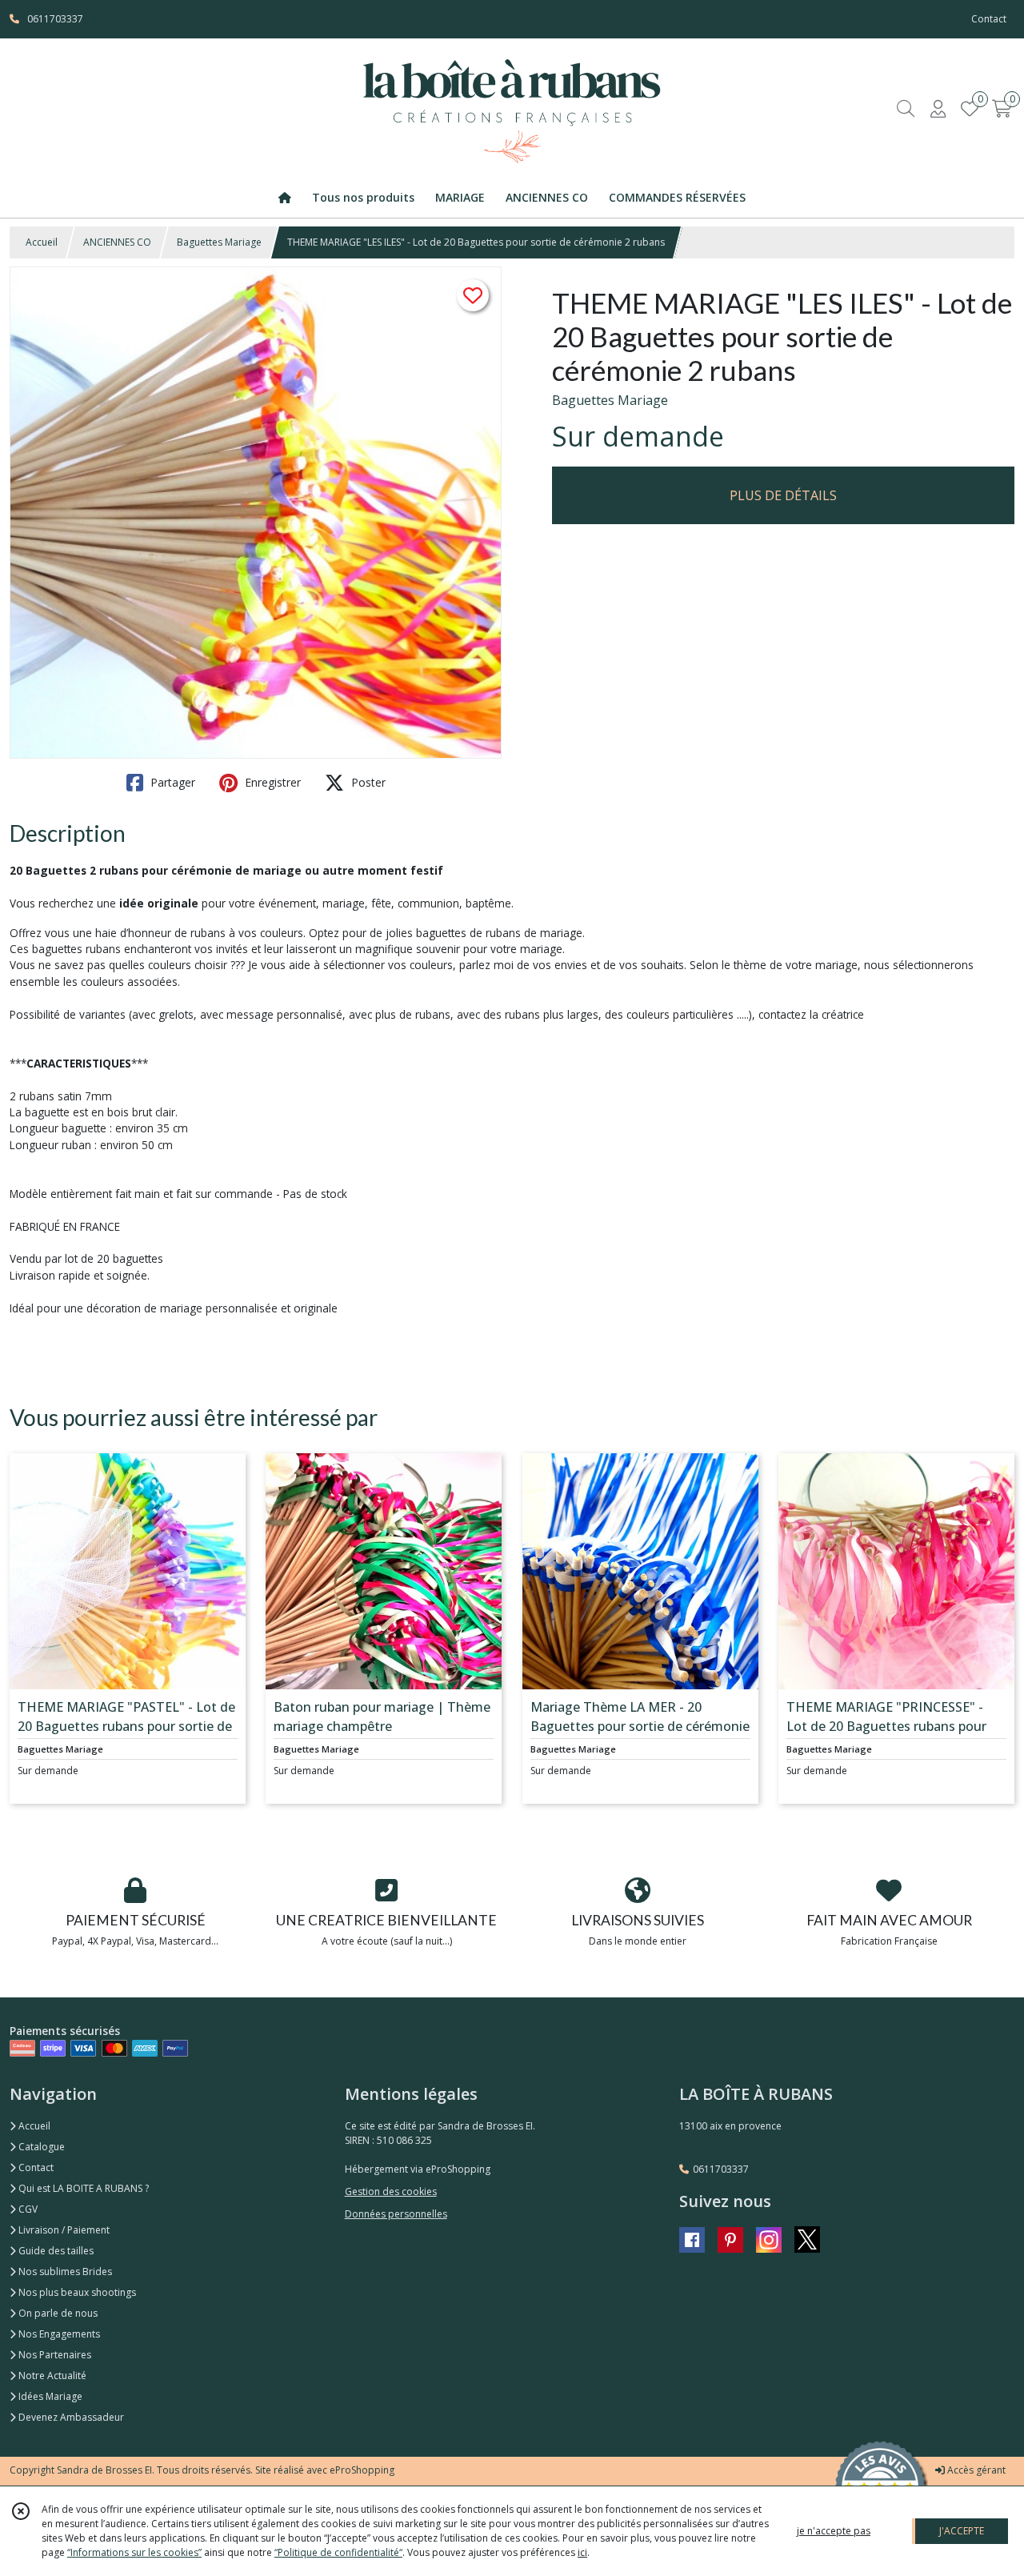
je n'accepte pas (834, 2531)
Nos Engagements (58, 2334)
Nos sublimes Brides (64, 2272)
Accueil (42, 242)
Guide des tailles (55, 2251)
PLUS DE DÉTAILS (783, 495)
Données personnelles (396, 2214)
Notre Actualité (51, 2376)
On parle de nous (57, 2313)
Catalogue (40, 2147)
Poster (367, 782)
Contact (989, 19)
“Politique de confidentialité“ (338, 2552)
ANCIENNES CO (117, 242)
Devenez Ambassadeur (70, 2417)
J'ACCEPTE (962, 2531)
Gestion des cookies (391, 2191)
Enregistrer (271, 782)
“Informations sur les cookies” (134, 2552)
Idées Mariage (49, 2396)
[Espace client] (938, 108)
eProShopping (362, 2470)
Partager (171, 782)
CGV (27, 2209)
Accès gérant (975, 2470)
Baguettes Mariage (219, 242)
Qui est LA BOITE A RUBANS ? (82, 2188)
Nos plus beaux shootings (76, 2292)
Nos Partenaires (54, 2355)
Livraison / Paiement (63, 2230)
